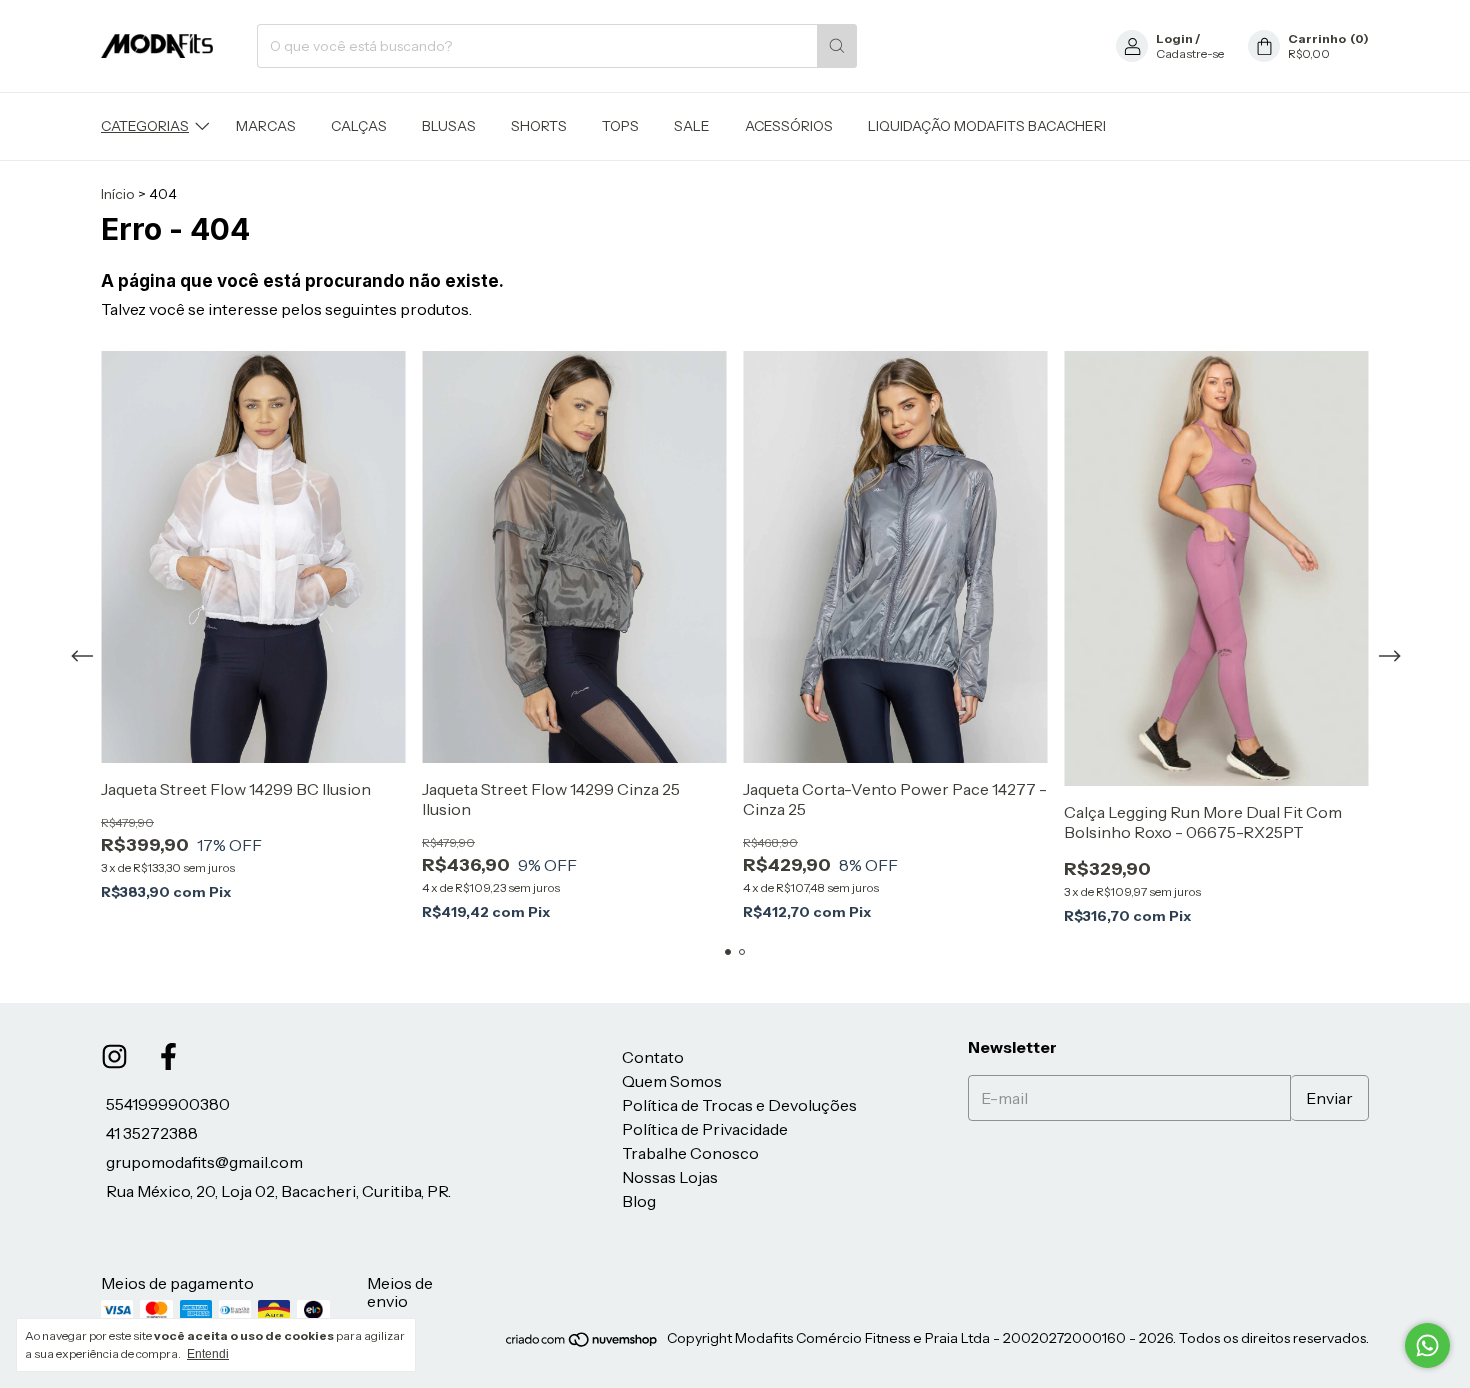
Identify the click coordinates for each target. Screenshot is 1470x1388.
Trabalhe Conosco (690, 1153)
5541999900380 (168, 1104)
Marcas (266, 126)
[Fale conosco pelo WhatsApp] (1427, 1345)
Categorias (145, 126)
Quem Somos (672, 1081)
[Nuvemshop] (582, 1344)
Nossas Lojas (670, 1177)
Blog (639, 1201)
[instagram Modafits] (114, 1056)
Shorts (539, 126)
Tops (620, 126)
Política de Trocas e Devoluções (739, 1105)
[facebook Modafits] (168, 1056)
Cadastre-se (1190, 53)
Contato (653, 1057)
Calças (359, 126)
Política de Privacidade (705, 1129)
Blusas (449, 126)
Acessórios (789, 126)
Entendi (208, 1354)
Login (1174, 38)
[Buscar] (837, 46)
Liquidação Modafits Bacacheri (987, 126)
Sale (692, 126)
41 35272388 (152, 1133)
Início (118, 194)
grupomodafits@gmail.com (204, 1162)
